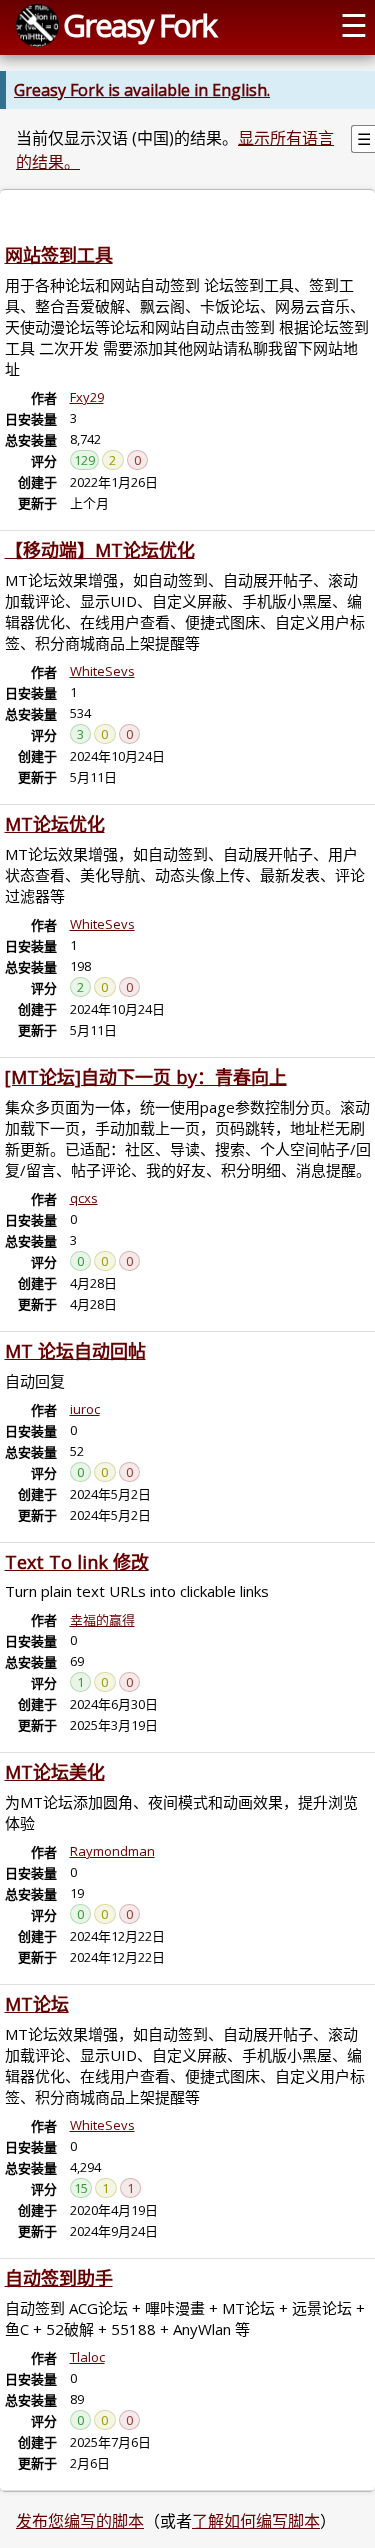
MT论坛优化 (55, 824)
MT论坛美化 (55, 1772)
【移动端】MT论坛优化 (100, 550)
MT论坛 (37, 2004)
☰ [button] (354, 25)
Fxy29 (87, 397)
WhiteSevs (102, 671)
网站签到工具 (59, 255)
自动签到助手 (59, 2278)
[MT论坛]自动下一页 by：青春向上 (146, 1077)
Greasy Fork (139, 25)
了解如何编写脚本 (256, 2521)
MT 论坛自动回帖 (75, 1351)
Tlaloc (87, 2357)
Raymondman (112, 1851)
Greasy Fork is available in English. (142, 90)
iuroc (85, 1409)
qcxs (84, 1198)
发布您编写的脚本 (80, 2521)
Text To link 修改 (77, 1562)
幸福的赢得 (102, 1620)
